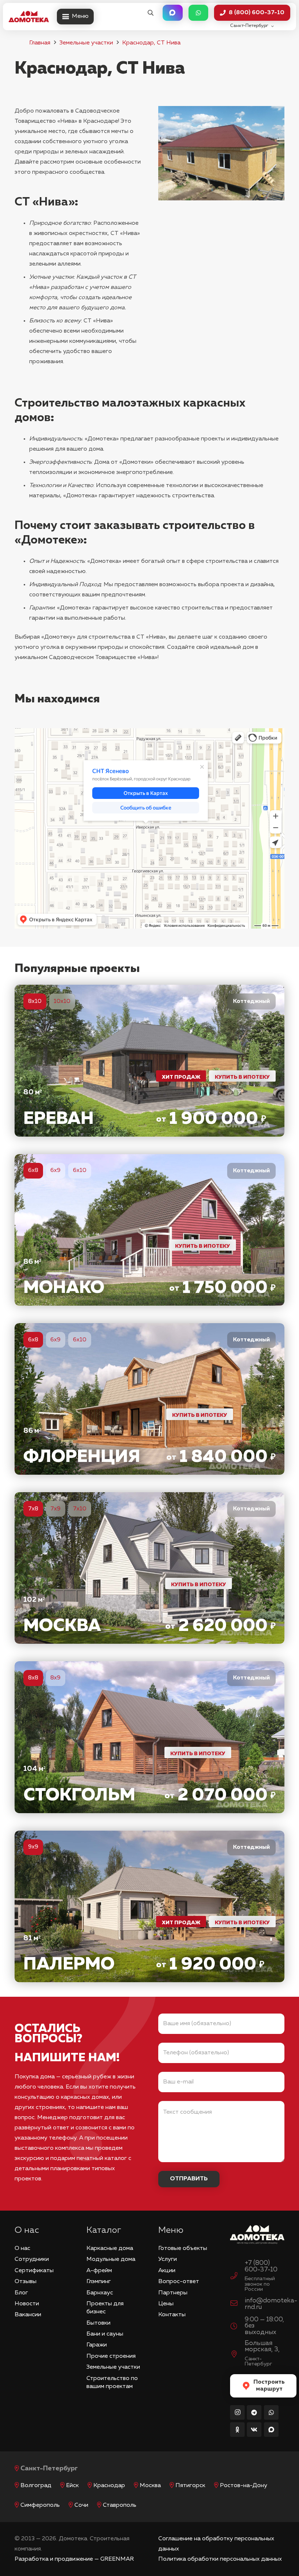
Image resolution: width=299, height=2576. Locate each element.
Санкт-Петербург (49, 2469)
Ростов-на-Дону (244, 2486)
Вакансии (28, 2315)
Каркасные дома (110, 2248)
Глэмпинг (99, 2282)
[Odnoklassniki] (237, 2430)
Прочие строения (111, 2356)
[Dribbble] (271, 2430)
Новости (27, 2304)
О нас (22, 2248)
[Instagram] (237, 2412)
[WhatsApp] (271, 2412)
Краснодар (109, 2486)
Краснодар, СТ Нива (151, 43)
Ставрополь (120, 2505)
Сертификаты (34, 2271)
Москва (150, 2486)
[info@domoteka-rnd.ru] (237, 2304)
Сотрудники (32, 2259)
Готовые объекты (183, 2248)
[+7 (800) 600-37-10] (237, 2277)
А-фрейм (99, 2271)
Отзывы (26, 2282)
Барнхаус (100, 2293)
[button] (150, 13)
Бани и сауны (105, 2334)
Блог (21, 2293)
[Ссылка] (149, 1060)
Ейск (72, 2486)
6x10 (80, 1171)
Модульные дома (111, 2259)
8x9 (55, 1678)
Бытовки (98, 2323)
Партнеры (173, 2293)
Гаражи (97, 2345)
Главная (40, 43)
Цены (166, 2304)
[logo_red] (29, 17)
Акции (167, 2271)
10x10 (62, 1001)
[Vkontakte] (254, 2430)
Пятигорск (190, 2486)
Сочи (81, 2505)
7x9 (55, 1509)
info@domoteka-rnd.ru (271, 2304)
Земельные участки (86, 43)
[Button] (172, 13)
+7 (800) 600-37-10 (261, 2266)
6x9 (55, 1171)
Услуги (168, 2259)
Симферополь (40, 2505)
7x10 (80, 1509)
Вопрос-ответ (179, 2282)
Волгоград (36, 2486)
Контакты (172, 2315)
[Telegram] (254, 2412)
